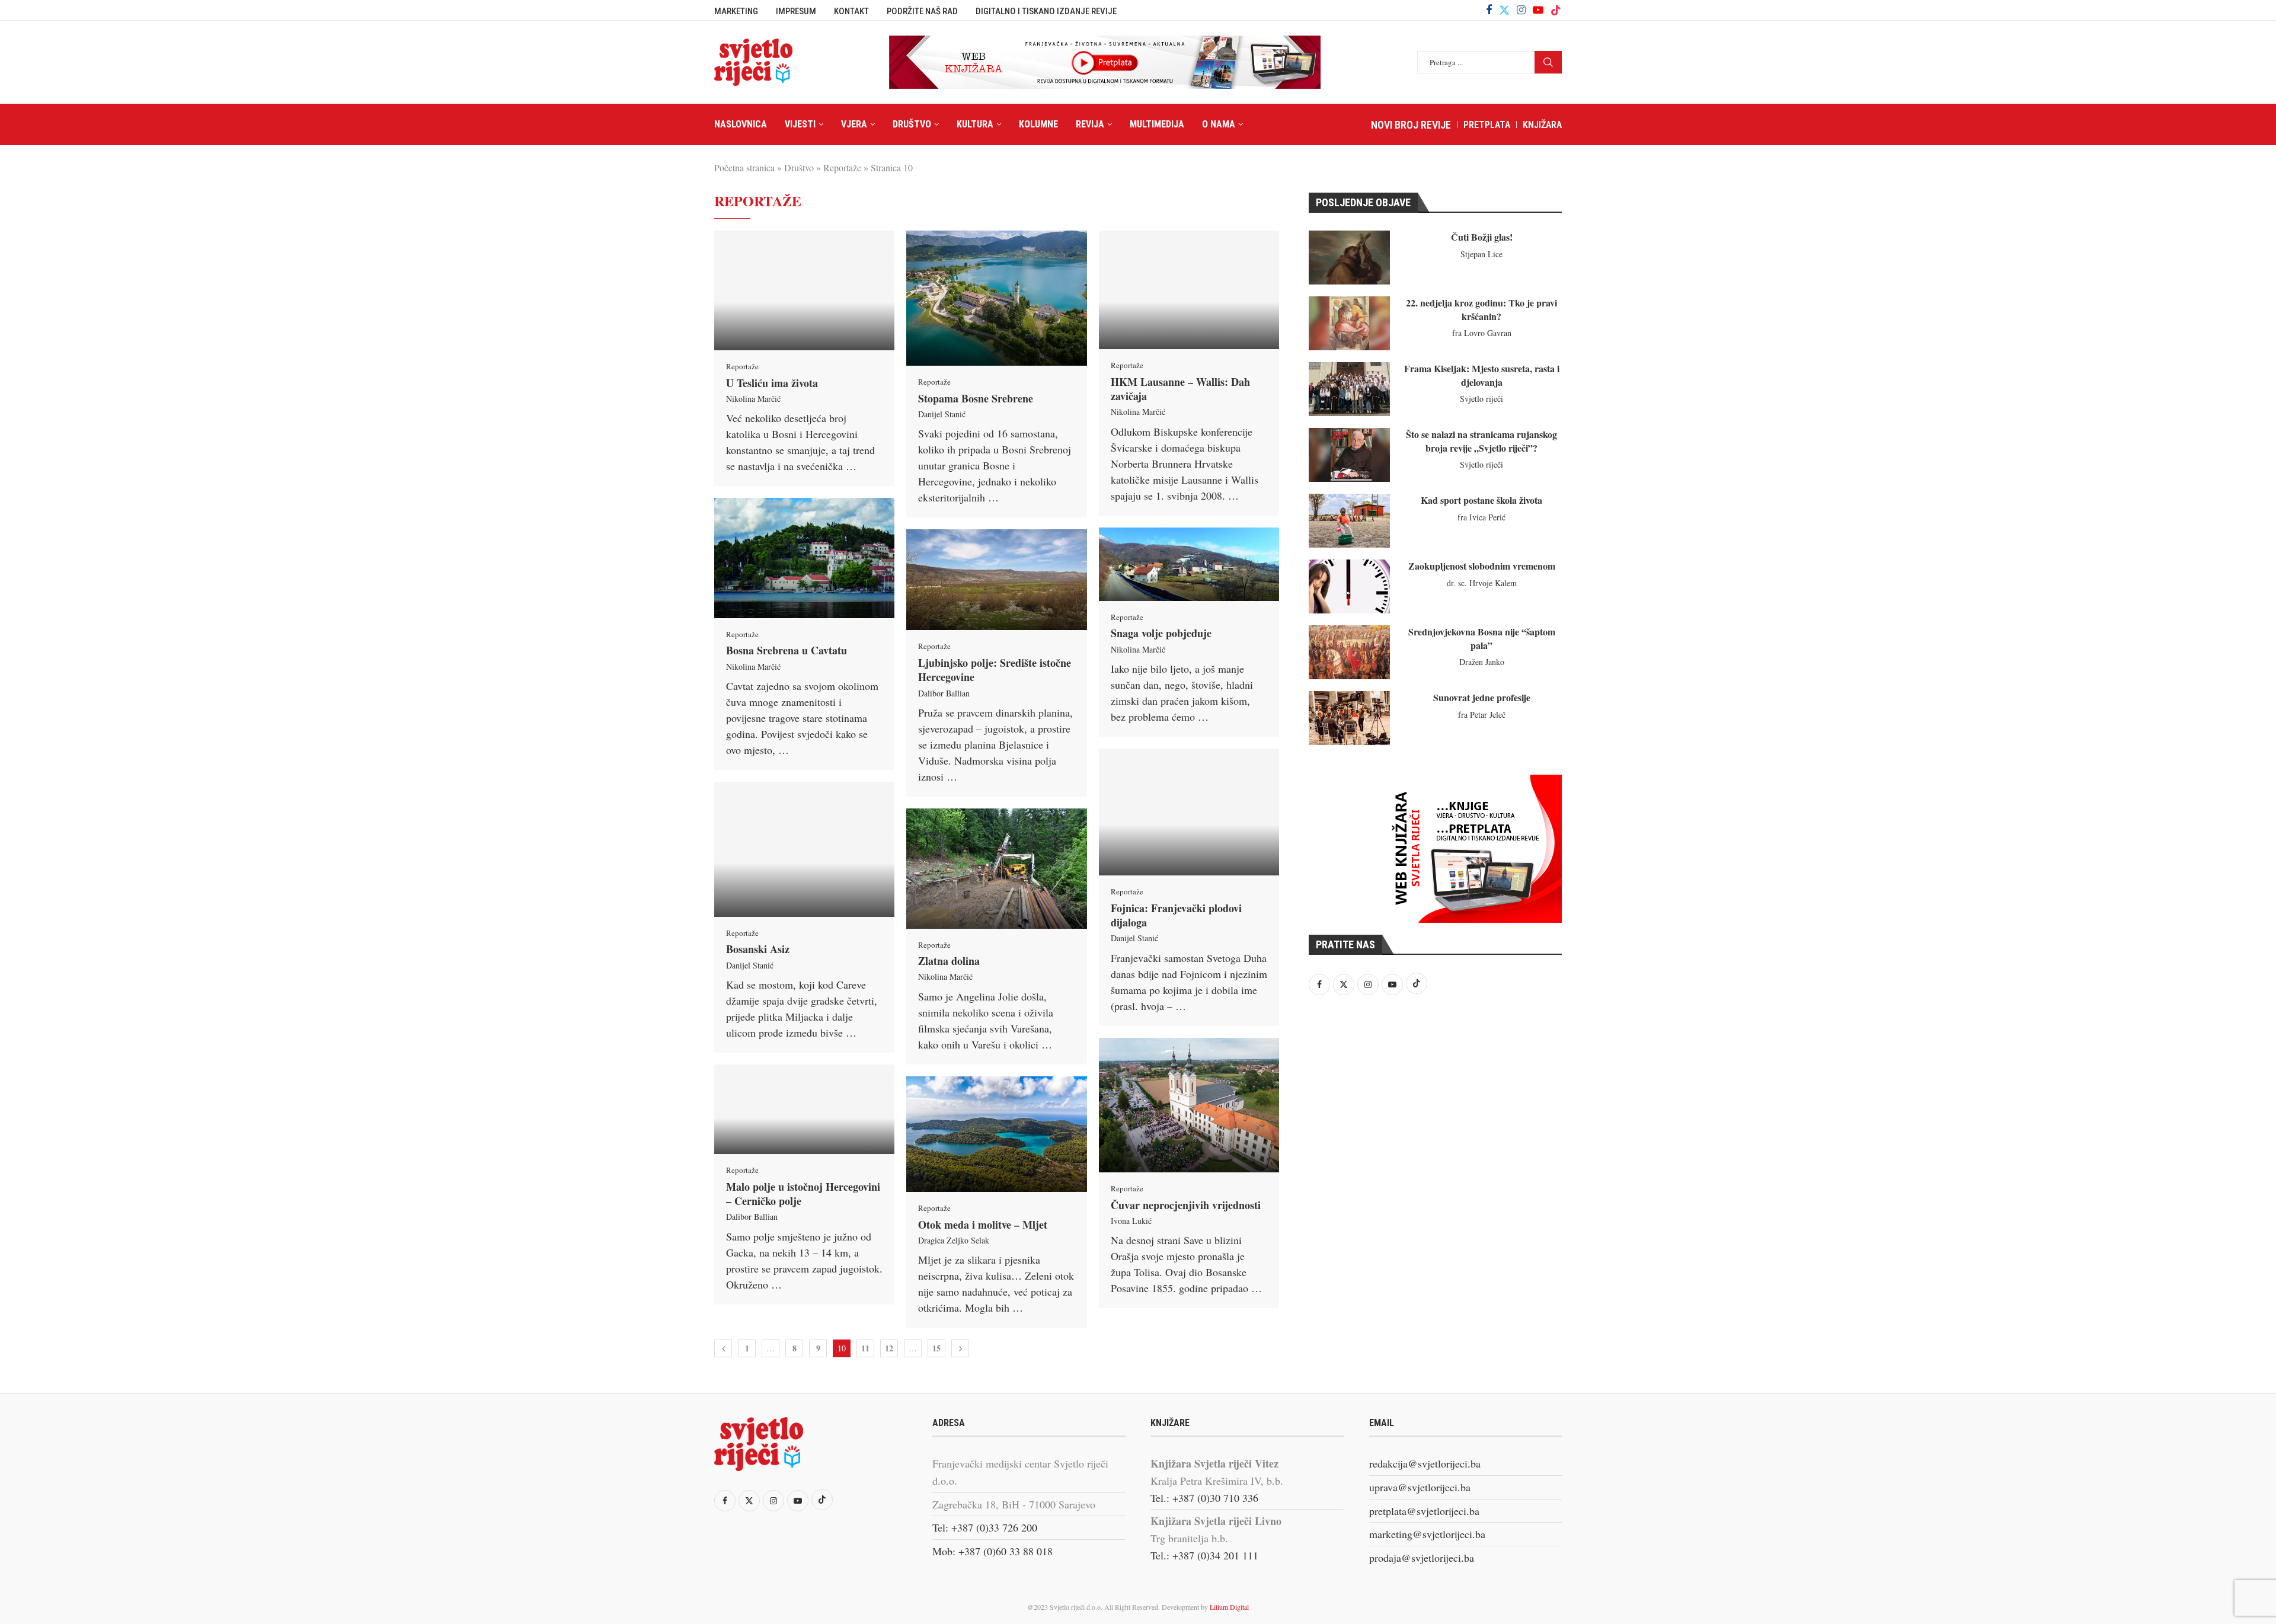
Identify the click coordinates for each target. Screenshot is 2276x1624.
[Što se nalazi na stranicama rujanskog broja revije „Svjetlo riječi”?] (1349, 455)
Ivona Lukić (1131, 1221)
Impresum (796, 11)
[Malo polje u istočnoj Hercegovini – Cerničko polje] (804, 1109)
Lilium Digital (1229, 1607)
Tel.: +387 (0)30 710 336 (1204, 1498)
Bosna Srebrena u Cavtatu (787, 650)
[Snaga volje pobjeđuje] (1189, 564)
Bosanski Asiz (758, 949)
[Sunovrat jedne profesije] (1349, 718)
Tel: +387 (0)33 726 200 (985, 1527)
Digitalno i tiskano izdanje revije (1046, 11)
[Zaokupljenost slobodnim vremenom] (1349, 586)
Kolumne (1038, 124)
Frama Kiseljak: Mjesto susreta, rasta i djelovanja (1482, 375)
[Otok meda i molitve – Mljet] (996, 1134)
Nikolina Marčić (753, 399)
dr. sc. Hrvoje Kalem (1482, 583)
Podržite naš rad (922, 11)
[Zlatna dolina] (996, 869)
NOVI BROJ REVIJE (1411, 125)
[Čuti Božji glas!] (1349, 258)
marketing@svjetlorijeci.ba (1427, 1534)
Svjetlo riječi (1481, 399)
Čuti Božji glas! (1482, 237)
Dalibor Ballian (944, 693)
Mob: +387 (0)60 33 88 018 (992, 1551)
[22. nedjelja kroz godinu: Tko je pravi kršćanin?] (1349, 323)
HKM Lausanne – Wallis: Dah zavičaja (1180, 389)
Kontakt (851, 11)
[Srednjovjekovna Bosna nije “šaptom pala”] (1349, 652)
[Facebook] (1489, 10)
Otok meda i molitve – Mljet (983, 1225)
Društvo (912, 124)
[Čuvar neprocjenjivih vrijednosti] (1189, 1105)
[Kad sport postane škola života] (1349, 521)
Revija (1090, 124)
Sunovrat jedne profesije (1482, 697)
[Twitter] (1504, 10)
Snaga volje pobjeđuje (1161, 633)
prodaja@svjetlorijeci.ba (1422, 1558)
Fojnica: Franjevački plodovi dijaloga (1176, 915)
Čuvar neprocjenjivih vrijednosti (1186, 1205)
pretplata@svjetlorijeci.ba (1424, 1511)
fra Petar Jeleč (1482, 715)
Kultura (975, 124)
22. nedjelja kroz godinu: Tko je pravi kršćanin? (1481, 309)
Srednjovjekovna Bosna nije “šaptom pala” (1482, 638)
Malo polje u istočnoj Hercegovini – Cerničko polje (803, 1194)
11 (865, 1348)
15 (936, 1348)
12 (889, 1348)
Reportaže (842, 167)
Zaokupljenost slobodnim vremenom (1482, 566)
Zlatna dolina (949, 961)
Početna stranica (744, 167)
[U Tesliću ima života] (804, 290)
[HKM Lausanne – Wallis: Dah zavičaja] (1189, 290)
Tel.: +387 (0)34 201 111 (1204, 1555)
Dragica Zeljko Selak (954, 1240)
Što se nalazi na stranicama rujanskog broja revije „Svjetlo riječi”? (1481, 441)
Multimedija (1157, 124)
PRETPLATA (1487, 125)
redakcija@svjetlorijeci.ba (1425, 1463)
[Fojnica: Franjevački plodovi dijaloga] (1189, 812)
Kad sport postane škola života (1481, 500)
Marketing (736, 11)
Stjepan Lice (1481, 254)
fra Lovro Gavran (1482, 333)
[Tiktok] (1556, 10)
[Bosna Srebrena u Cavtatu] (804, 558)
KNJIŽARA (1542, 125)
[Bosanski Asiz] (804, 849)
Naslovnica (741, 124)
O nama (1219, 124)
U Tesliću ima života (772, 383)
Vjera (854, 124)
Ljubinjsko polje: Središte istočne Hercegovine (995, 670)
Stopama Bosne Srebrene (976, 398)
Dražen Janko (1482, 662)
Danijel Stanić (942, 414)
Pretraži (1548, 62)
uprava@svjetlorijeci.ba (1420, 1487)
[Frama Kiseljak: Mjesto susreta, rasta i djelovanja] (1349, 389)
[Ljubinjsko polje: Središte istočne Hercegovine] (996, 580)
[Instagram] (1521, 10)
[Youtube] (1538, 10)
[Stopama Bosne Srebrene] (996, 298)
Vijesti (800, 124)
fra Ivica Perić (1481, 517)
